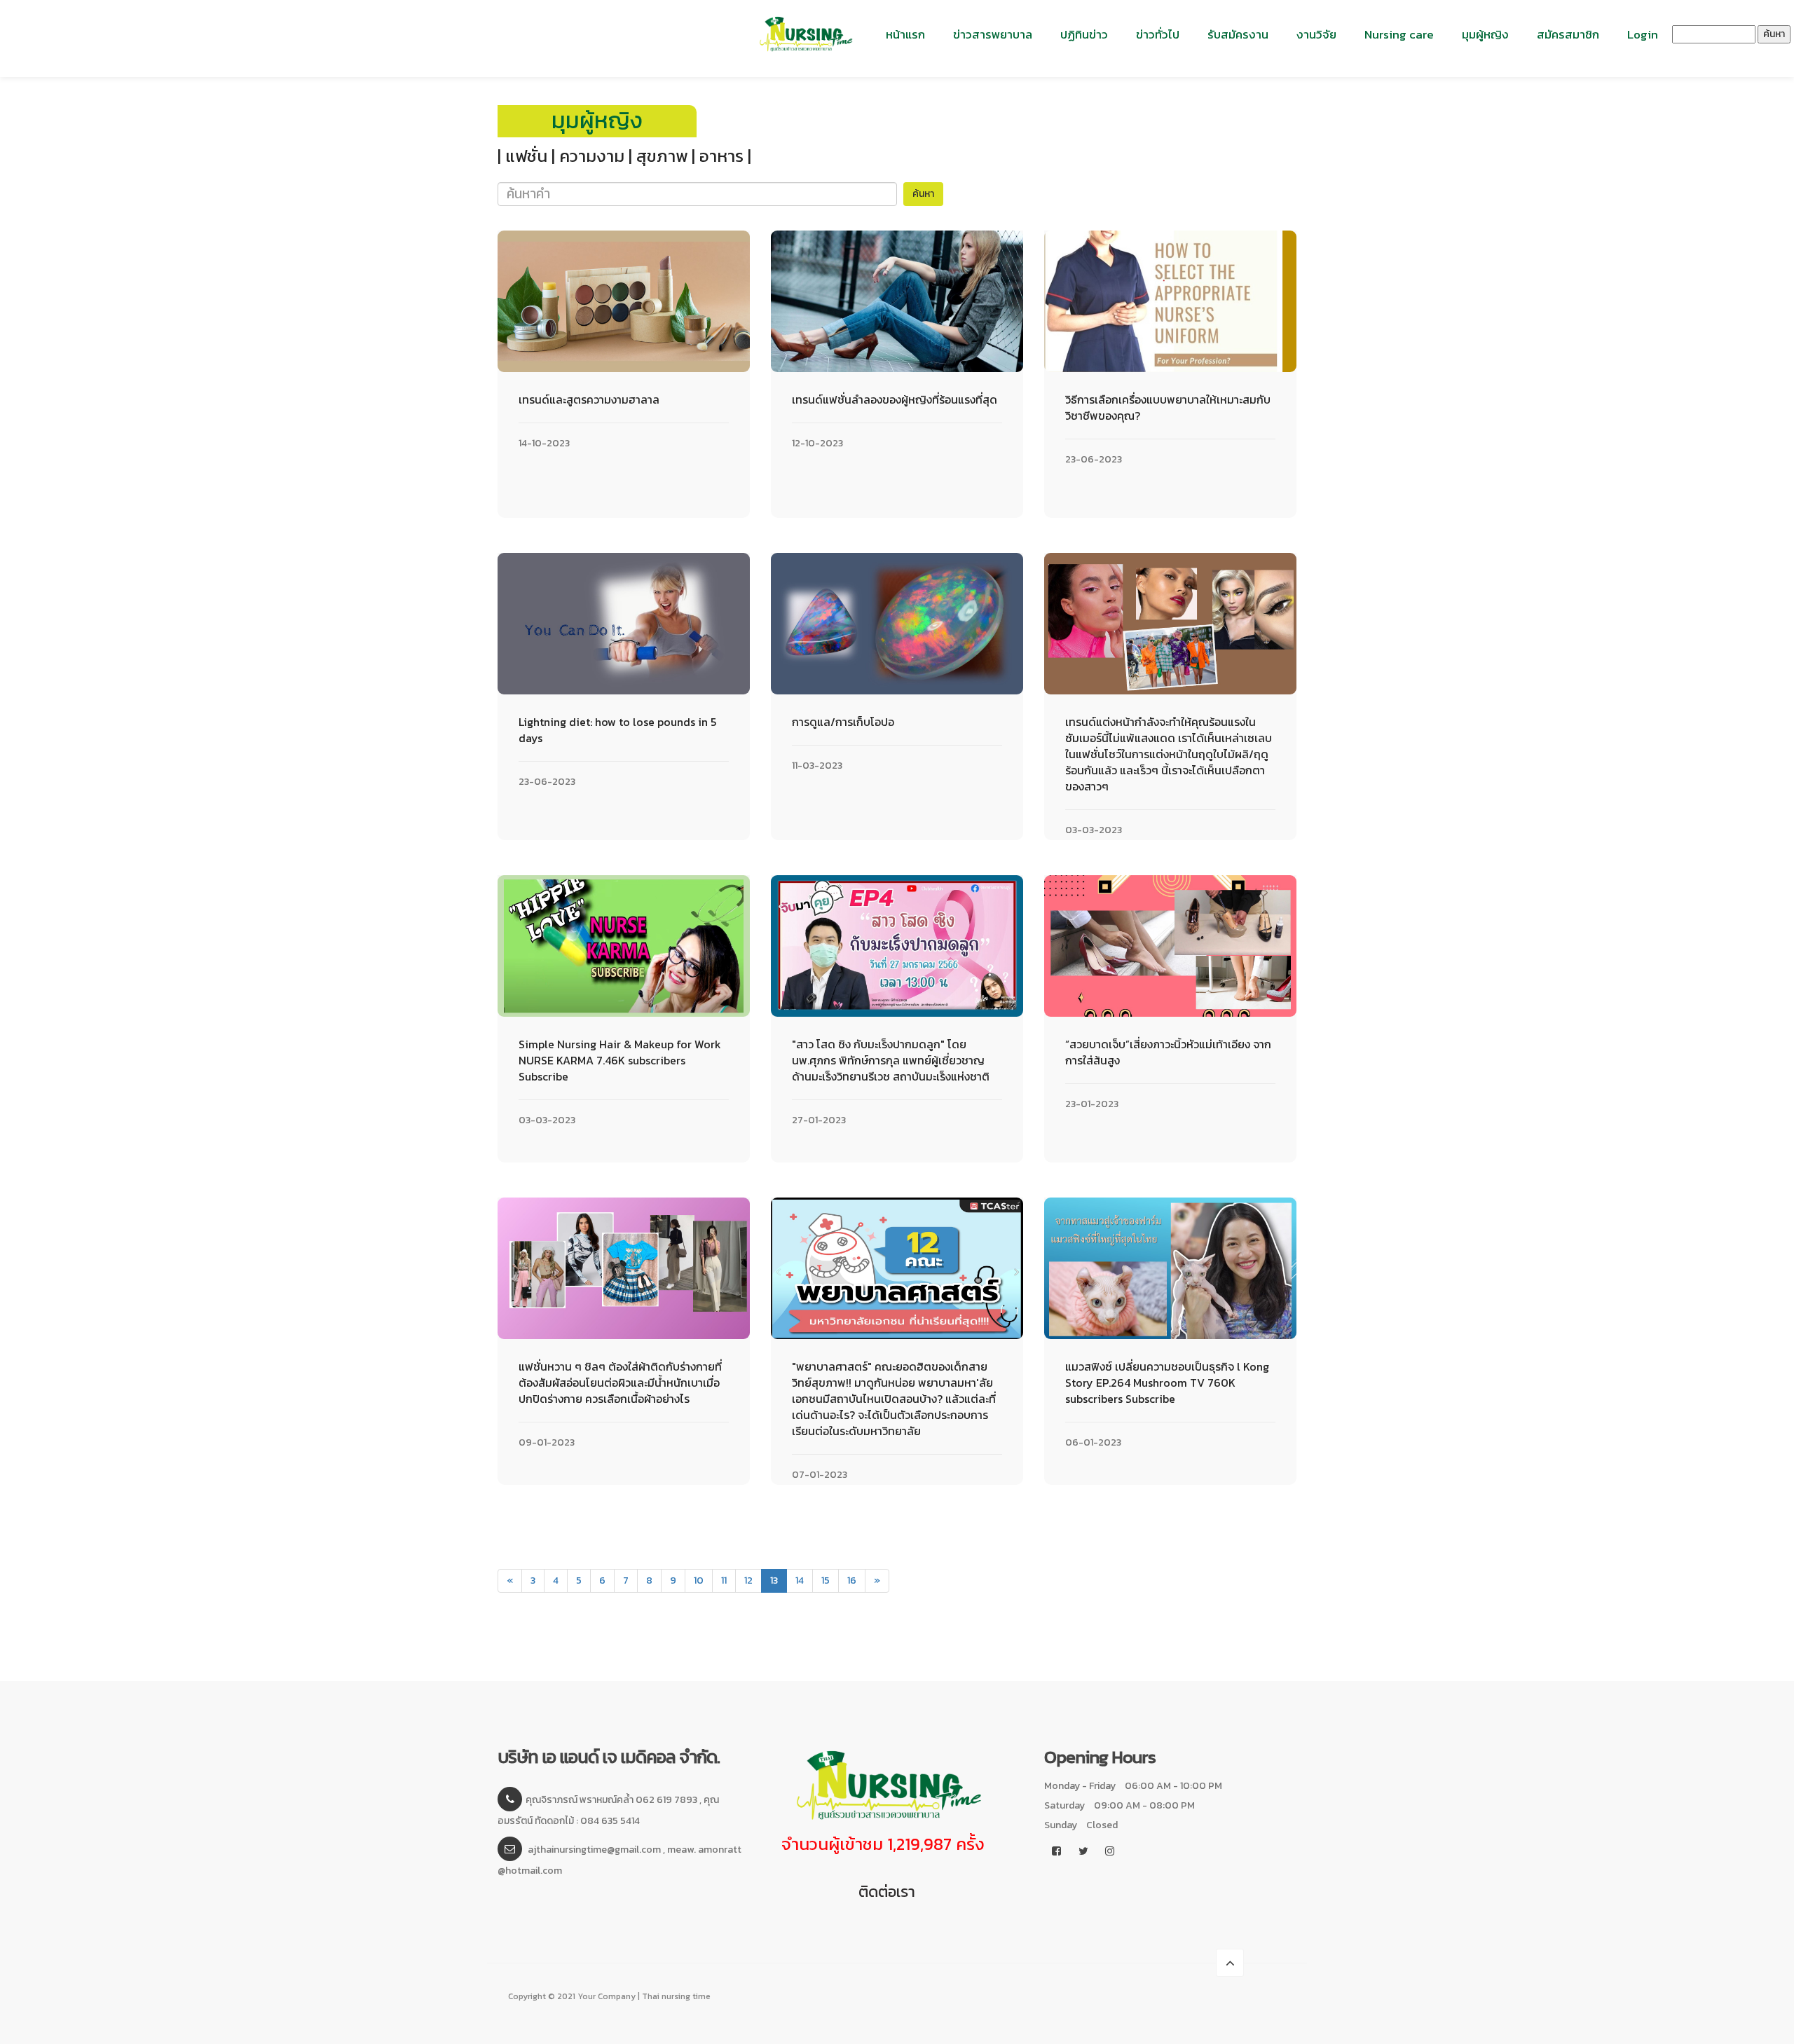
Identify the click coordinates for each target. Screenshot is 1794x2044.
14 (800, 1580)
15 (826, 1580)
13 (779, 1580)
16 (852, 1580)
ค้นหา (1774, 34)
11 (724, 1580)
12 (748, 1580)
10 (699, 1580)
